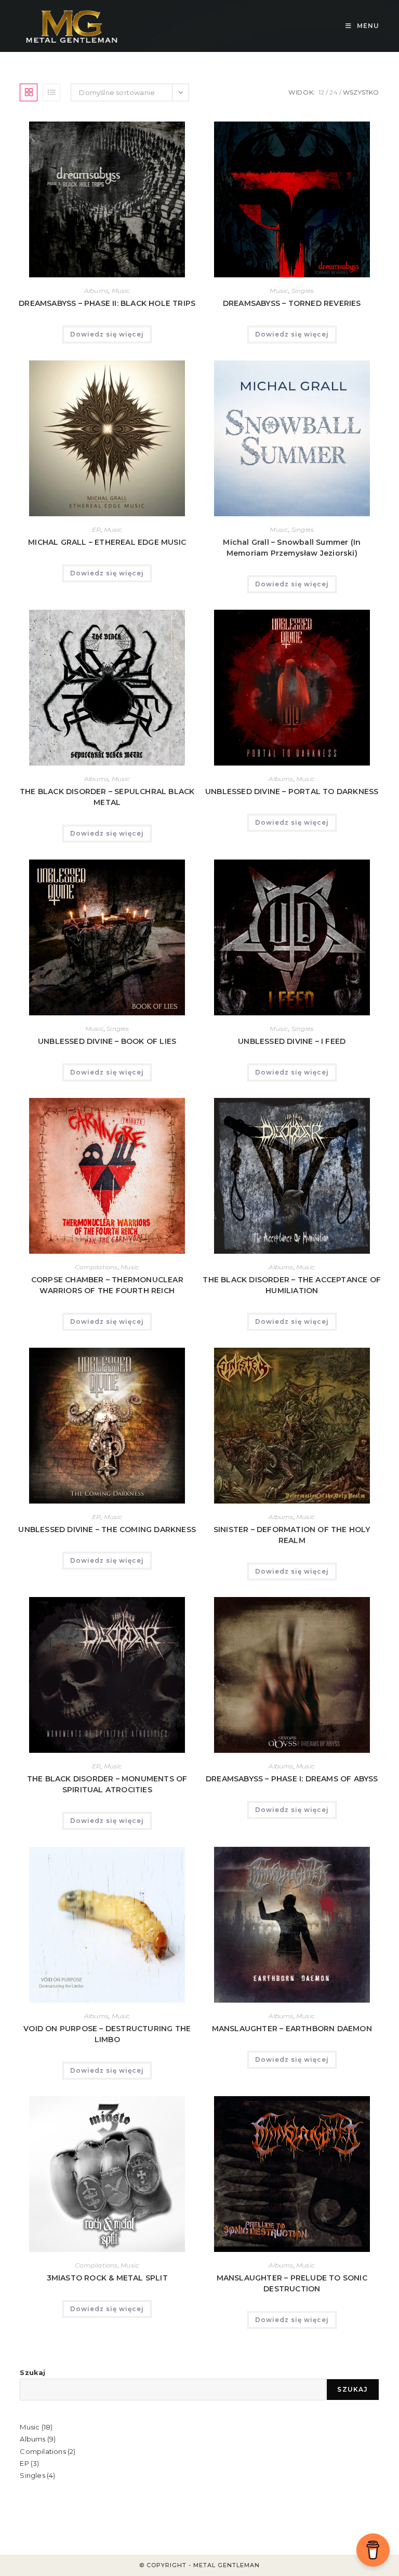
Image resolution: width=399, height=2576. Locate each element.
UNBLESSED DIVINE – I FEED (292, 1041)
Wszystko (361, 92)
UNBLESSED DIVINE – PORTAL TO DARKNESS (292, 791)
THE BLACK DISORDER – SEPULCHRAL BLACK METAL (107, 797)
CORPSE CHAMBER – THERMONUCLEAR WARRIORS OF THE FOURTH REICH (107, 1285)
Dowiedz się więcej (107, 334)
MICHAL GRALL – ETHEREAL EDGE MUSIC (107, 542)
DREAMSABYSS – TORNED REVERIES (292, 303)
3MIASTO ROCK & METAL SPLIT (107, 2278)
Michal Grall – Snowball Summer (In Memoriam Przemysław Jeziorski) (292, 548)
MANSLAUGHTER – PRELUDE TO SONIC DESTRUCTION (292, 2283)
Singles (303, 291)
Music (121, 291)
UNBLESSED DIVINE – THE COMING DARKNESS (107, 1530)
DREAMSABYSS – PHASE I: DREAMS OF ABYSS (292, 1779)
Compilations (96, 1267)
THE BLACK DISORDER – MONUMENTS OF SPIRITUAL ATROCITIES (107, 1784)
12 (321, 92)
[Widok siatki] (29, 92)
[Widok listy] (51, 92)
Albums (96, 291)
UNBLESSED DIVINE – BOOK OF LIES (107, 1041)
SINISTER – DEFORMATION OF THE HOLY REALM (292, 1535)
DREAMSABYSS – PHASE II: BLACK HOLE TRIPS (107, 303)
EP (96, 529)
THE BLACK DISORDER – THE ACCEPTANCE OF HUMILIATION (292, 1285)
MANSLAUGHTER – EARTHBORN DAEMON (292, 2029)
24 (333, 92)
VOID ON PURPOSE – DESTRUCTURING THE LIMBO (107, 2034)
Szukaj (32, 2372)
